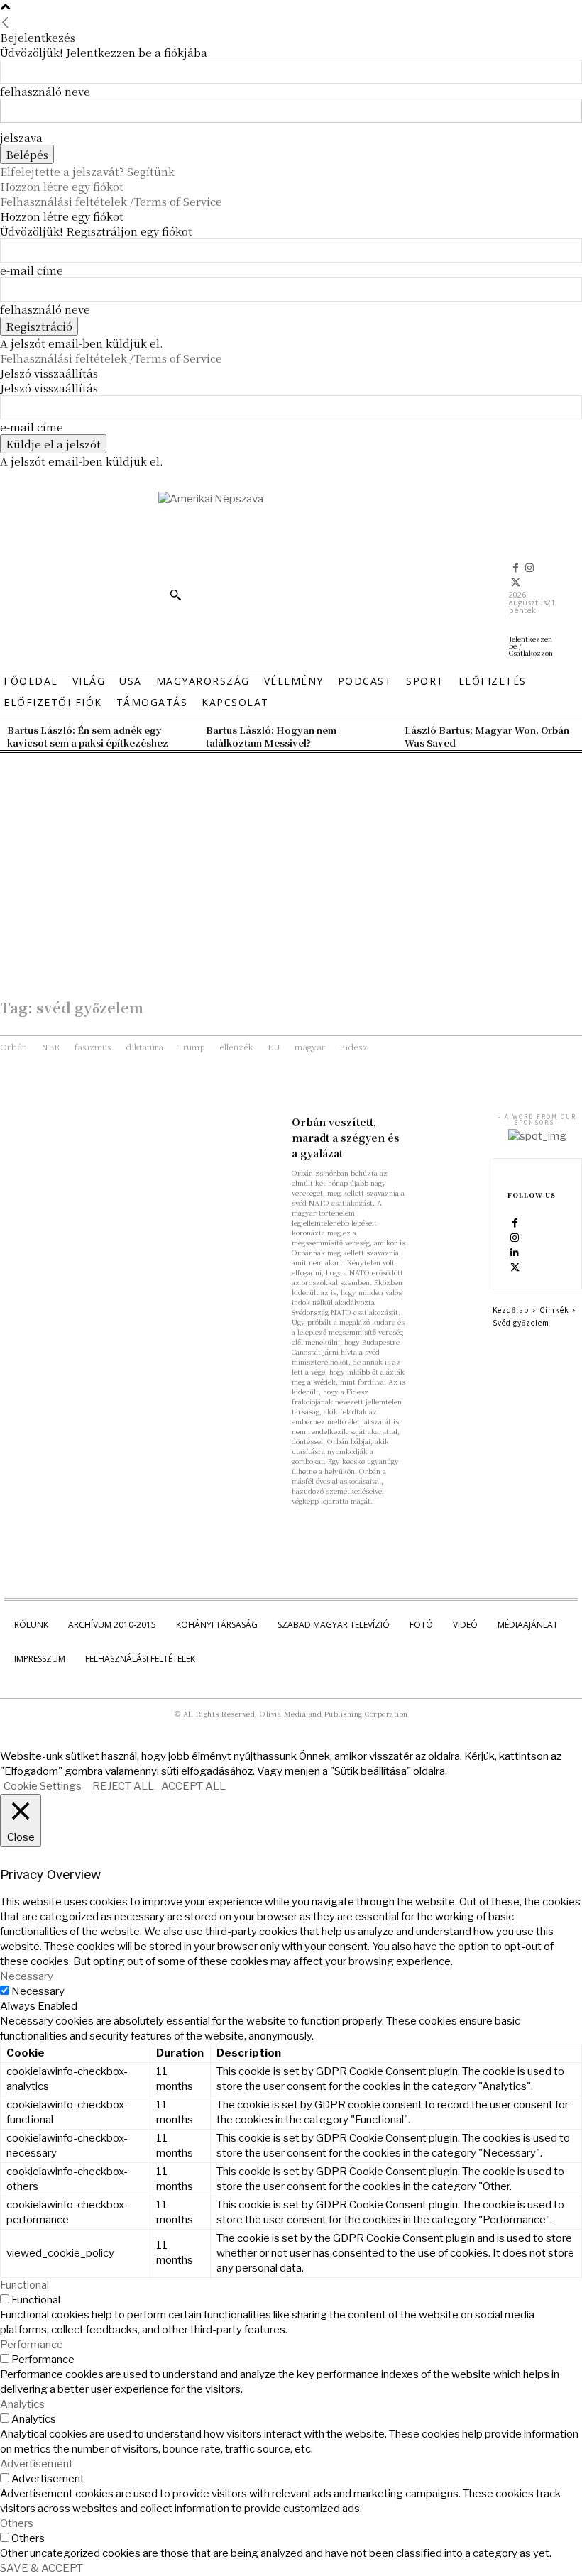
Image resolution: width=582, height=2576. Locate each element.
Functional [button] (24, 2285)
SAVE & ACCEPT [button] (42, 2568)
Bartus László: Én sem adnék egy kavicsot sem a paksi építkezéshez (88, 736)
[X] (516, 583)
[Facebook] (516, 568)
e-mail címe (32, 270)
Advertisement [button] (37, 2464)
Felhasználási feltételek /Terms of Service (111, 201)
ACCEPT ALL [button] (193, 1786)
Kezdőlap (511, 1310)
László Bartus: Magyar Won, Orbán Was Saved (487, 736)
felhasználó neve (45, 91)
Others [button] (17, 2523)
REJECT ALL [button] (123, 1786)
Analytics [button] (22, 2404)
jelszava (21, 137)
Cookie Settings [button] (43, 1786)
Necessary (38, 1991)
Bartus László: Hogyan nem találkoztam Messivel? (271, 736)
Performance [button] (32, 2345)
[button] (175, 595)
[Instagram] (530, 568)
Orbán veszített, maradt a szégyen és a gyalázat (346, 1138)
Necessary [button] (27, 1976)
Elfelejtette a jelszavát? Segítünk (87, 171)
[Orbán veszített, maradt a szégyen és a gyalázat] (449, 1131)
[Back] (5, 22)
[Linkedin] (515, 1253)
